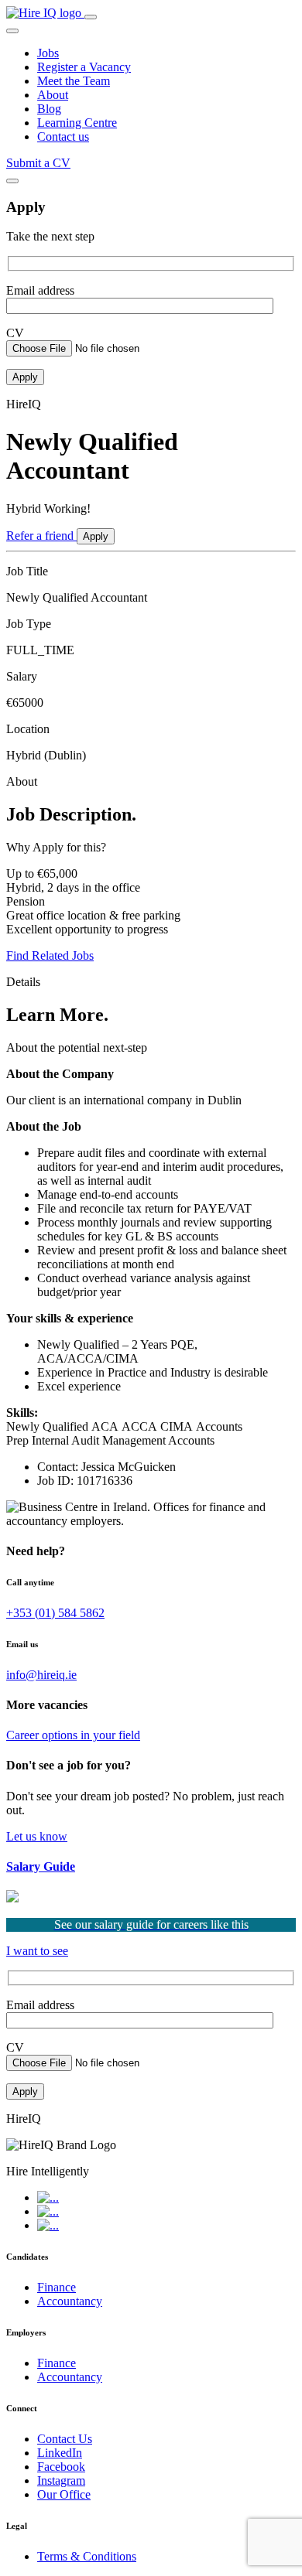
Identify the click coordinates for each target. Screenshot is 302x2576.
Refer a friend (41, 536)
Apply (96, 536)
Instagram (61, 2480)
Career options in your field (73, 1735)
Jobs (48, 53)
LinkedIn (60, 2453)
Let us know (37, 1836)
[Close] (12, 181)
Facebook (61, 2467)
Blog (49, 109)
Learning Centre (77, 123)
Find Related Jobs (50, 955)
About (53, 95)
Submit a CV (38, 163)
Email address (40, 290)
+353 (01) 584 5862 (55, 1613)
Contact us (63, 136)
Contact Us (65, 2439)
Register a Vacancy (84, 67)
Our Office (64, 2494)
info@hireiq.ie (41, 1675)
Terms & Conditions (87, 2556)
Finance (57, 2287)
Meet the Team (74, 81)
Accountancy (70, 2301)
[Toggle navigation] (91, 17)
